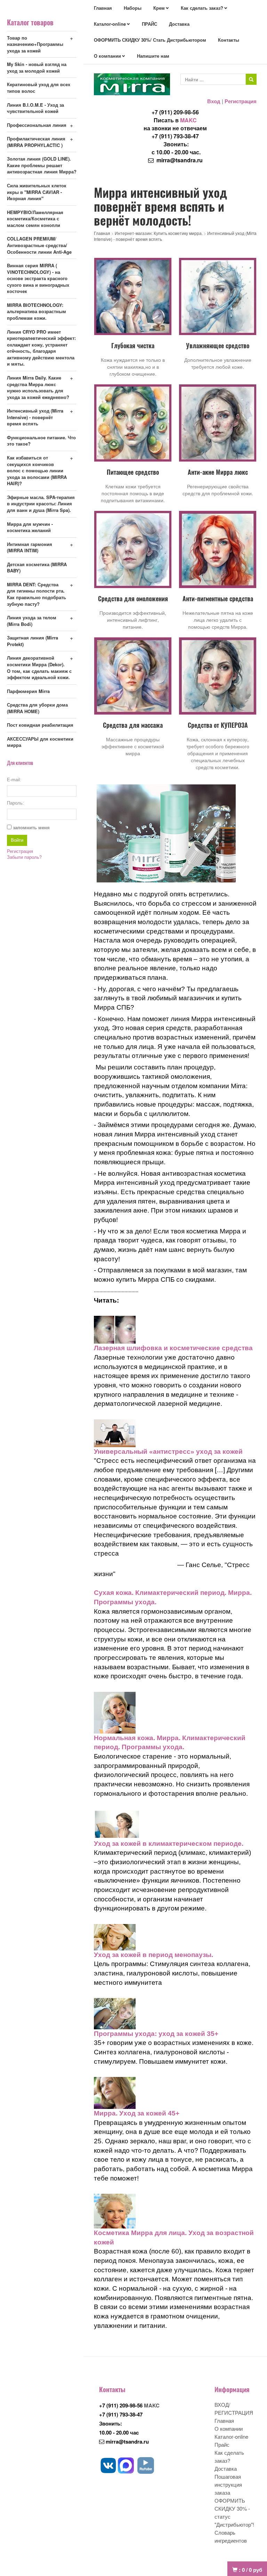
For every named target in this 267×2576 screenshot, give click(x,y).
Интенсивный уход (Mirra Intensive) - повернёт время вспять (35, 417)
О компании (107, 56)
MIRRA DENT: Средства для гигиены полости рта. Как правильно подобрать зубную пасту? (37, 594)
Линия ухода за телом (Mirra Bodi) (32, 621)
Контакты (229, 40)
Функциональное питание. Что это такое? (41, 441)
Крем (159, 8)
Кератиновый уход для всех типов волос (39, 88)
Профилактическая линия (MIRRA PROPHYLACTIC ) (36, 142)
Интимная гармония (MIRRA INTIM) (30, 547)
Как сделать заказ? (202, 8)
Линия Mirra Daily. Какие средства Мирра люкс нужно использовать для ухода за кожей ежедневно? (38, 387)
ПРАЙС (149, 24)
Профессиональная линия (37, 125)
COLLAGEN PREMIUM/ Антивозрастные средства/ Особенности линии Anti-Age (39, 245)
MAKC (188, 120)
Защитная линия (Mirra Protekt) (33, 641)
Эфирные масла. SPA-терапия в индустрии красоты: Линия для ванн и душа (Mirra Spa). (41, 504)
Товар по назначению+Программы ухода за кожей (35, 44)
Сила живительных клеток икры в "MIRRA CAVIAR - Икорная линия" (37, 192)
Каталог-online (110, 24)
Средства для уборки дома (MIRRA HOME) (37, 708)
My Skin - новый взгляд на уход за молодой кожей (37, 67)
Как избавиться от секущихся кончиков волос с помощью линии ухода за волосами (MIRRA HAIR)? (37, 470)
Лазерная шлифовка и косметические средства (173, 1348)
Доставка (179, 24)
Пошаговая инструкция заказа (228, 2484)
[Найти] (251, 79)
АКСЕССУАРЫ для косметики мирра (40, 742)
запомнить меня (31, 828)
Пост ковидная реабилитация (40, 725)
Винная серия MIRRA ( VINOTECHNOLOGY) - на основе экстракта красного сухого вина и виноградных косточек (38, 278)
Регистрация (241, 101)
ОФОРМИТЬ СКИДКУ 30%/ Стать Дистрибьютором (150, 40)
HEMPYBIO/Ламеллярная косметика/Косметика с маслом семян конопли (35, 219)
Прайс (222, 2444)
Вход (214, 101)
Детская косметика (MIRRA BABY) (37, 568)
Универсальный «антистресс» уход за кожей (168, 1452)
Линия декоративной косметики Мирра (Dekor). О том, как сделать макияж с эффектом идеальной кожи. (39, 667)
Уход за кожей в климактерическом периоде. (169, 1844)
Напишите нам (153, 56)
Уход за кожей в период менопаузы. (153, 1955)
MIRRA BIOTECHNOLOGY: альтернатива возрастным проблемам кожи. (37, 311)
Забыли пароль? (24, 857)
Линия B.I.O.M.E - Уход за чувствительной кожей (35, 108)
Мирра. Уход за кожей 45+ (137, 2113)
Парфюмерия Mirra (28, 691)
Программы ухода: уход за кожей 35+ (156, 2034)
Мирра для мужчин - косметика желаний (30, 527)
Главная (103, 8)
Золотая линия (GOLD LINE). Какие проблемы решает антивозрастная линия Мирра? (42, 165)
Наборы (133, 8)
